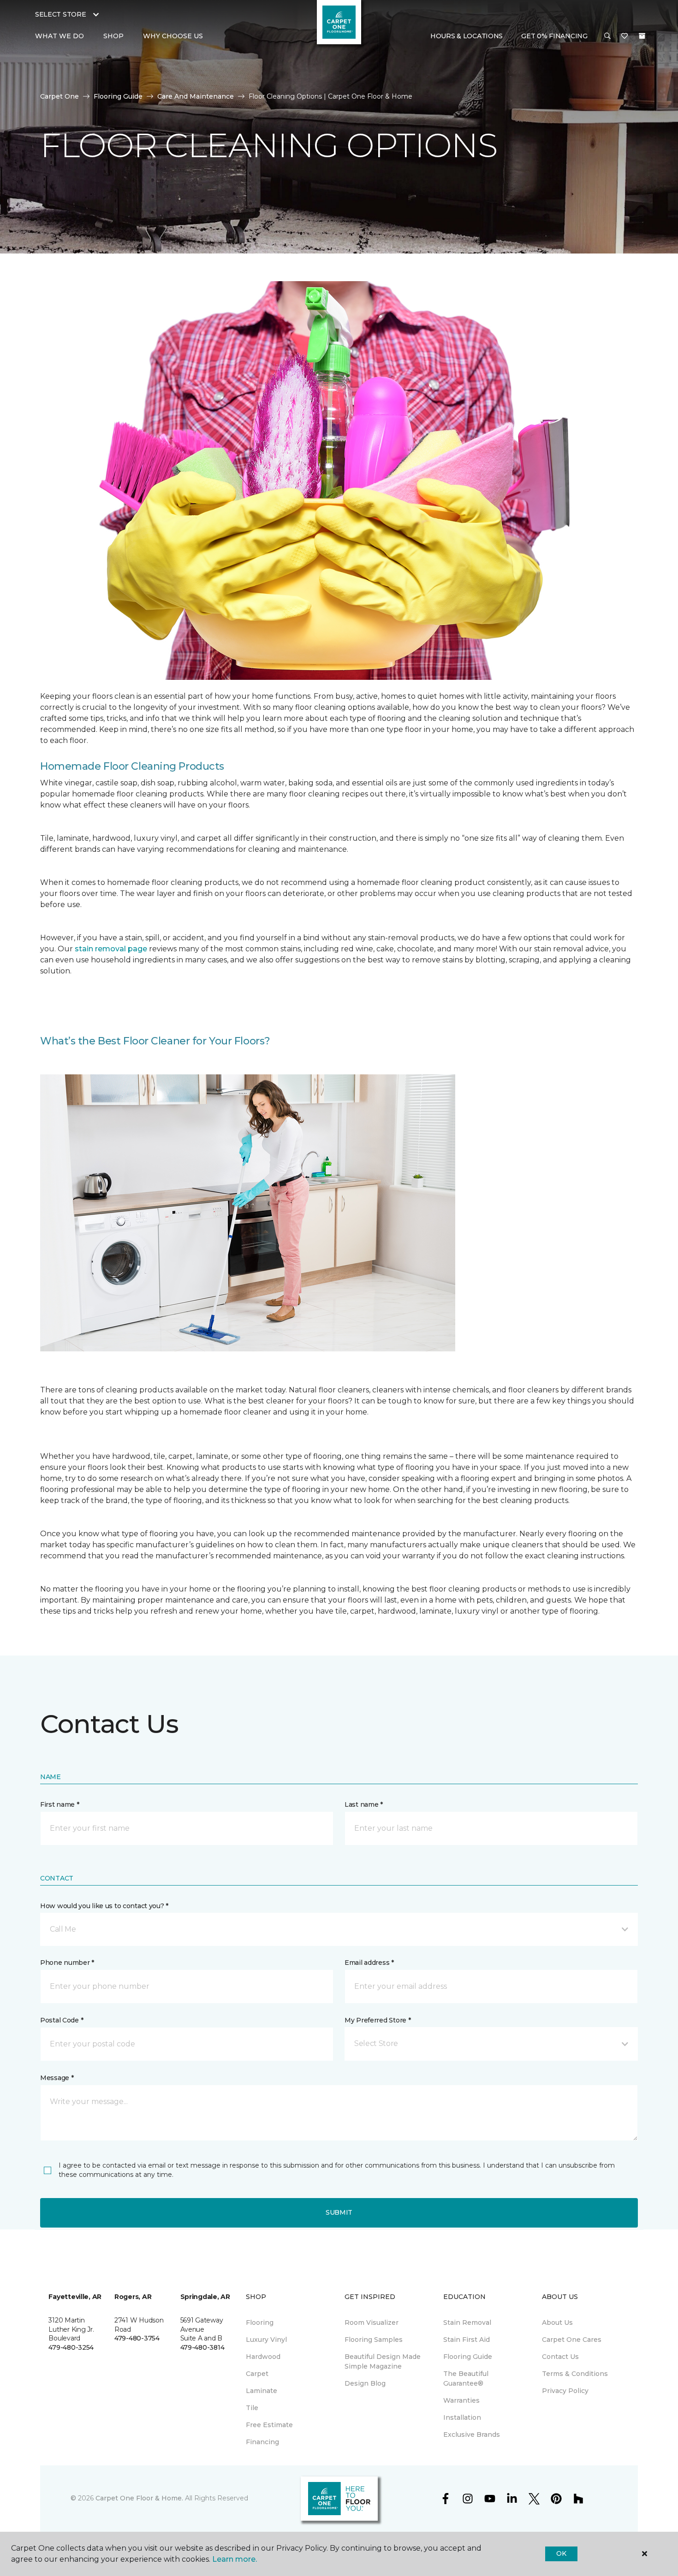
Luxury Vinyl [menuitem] (266, 2340)
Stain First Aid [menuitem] (467, 2340)
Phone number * (67, 1963)
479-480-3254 (71, 2347)
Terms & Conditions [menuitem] (575, 2374)
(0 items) (642, 36)
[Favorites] (624, 36)
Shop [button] (113, 36)
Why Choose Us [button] (173, 36)
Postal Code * (62, 2020)
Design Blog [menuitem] (365, 2383)
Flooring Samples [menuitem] (374, 2340)
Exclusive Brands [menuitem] (472, 2435)
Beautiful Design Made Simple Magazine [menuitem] (383, 2361)
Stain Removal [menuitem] (467, 2323)
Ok (561, 2553)
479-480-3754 (137, 2338)
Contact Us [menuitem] (560, 2357)
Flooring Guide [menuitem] (468, 2357)
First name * (60, 1804)
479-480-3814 (202, 2347)
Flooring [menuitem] (260, 2323)
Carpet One (59, 96)
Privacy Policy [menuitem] (565, 2391)
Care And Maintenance (196, 96)
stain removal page (112, 949)
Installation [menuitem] (462, 2417)
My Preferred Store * (378, 2020)
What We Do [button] (59, 36)
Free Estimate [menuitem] (269, 2425)
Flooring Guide (118, 96)
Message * (57, 2078)
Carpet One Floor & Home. (139, 2498)
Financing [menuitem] (262, 2442)
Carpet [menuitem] (257, 2374)
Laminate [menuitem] (262, 2391)
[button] (607, 36)
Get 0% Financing (554, 36)
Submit (339, 2212)
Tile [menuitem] (252, 2408)
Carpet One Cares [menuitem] (572, 2340)
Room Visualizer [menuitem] (372, 2323)
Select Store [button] (61, 14)
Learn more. (235, 2559)
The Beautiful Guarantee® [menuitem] (466, 2379)
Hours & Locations (467, 36)
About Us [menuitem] (557, 2323)
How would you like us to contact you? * (104, 1906)
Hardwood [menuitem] (263, 2357)
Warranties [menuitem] (461, 2400)
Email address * (369, 1963)
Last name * (364, 1804)
